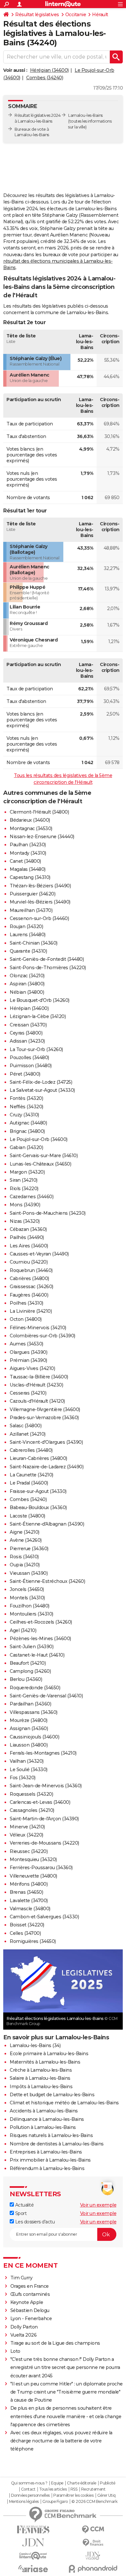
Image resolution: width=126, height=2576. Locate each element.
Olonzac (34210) (27, 976)
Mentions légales (24, 2502)
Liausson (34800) (29, 1745)
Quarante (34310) (28, 951)
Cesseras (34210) (28, 1393)
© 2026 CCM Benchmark (94, 2502)
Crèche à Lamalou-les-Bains (41, 2070)
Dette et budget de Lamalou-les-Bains (52, 2095)
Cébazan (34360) (28, 1229)
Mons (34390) (25, 1205)
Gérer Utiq (106, 2495)
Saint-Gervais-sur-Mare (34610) (44, 1156)
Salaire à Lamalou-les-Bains (40, 2078)
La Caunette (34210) (31, 1475)
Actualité (24, 2205)
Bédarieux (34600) (30, 820)
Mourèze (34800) (29, 1720)
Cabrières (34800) (29, 1278)
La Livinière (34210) (31, 1311)
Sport (20, 2213)
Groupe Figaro (55, 2502)
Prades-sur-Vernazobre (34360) (44, 1418)
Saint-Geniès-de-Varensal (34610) (46, 1696)
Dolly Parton (24, 2327)
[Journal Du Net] (33, 2543)
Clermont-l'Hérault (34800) (39, 812)
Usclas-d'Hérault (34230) (36, 1385)
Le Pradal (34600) (29, 1483)
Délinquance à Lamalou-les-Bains (47, 2119)
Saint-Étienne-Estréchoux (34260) (47, 1581)
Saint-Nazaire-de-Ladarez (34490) (47, 1467)
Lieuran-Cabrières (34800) (38, 1458)
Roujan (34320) (26, 926)
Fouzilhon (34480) (30, 1606)
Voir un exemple (98, 2205)
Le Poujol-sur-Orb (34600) (39, 1139)
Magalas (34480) (28, 869)
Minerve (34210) (27, 1827)
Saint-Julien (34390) (31, 1647)
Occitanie (76, 15)
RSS (74, 2489)
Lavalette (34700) (29, 1901)
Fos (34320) (23, 1778)
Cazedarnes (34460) (31, 1197)
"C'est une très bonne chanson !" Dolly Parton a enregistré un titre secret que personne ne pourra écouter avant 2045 (65, 2367)
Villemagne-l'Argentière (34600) (45, 1409)
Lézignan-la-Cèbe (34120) (38, 1016)
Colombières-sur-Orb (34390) (42, 1336)
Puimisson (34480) (31, 1066)
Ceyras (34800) (26, 1033)
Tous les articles (53, 2489)
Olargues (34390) (28, 1352)
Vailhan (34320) (27, 1761)
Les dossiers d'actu (34, 2222)
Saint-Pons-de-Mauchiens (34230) (48, 1213)
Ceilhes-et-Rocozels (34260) (41, 1622)
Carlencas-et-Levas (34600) (40, 1802)
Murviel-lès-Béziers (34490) (40, 902)
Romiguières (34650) (33, 1941)
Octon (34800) (26, 1319)
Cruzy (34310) (24, 1115)
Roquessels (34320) (31, 1794)
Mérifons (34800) (29, 1884)
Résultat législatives (37, 15)
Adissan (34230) (27, 1041)
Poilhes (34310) (26, 1303)
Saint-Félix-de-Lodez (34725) (41, 1082)
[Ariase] (33, 2569)
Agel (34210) (23, 1630)
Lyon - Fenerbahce (31, 2318)
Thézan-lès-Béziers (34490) (40, 886)
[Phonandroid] (93, 2569)
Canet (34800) (25, 861)
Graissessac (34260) (31, 1287)
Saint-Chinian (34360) (34, 943)
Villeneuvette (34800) (33, 1876)
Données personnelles (30, 2495)
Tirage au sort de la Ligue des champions (55, 2343)
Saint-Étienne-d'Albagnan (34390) (47, 1524)
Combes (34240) (45, 78)
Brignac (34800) (27, 1131)
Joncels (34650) (27, 1589)
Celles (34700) (25, 1933)
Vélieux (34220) (26, 1835)
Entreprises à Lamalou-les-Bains (46, 2152)
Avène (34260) (26, 1540)
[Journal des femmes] (33, 2530)
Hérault (100, 15)
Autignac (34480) (28, 1123)
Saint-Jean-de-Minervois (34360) (46, 1786)
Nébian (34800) (27, 992)
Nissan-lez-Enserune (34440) (42, 837)
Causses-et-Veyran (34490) (39, 1254)
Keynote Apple (27, 2302)
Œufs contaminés (30, 2294)
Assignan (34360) (29, 1728)
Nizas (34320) (25, 1221)
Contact (28, 2489)
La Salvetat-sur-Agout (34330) (42, 1090)
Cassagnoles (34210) (32, 1810)
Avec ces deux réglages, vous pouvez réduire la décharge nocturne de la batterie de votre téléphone (61, 2441)
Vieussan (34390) (29, 1573)
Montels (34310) (27, 1598)
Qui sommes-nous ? (29, 2483)
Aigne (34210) (25, 1532)
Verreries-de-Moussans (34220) (44, 1843)
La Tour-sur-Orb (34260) (36, 1049)
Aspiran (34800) (27, 984)
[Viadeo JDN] (93, 2556)
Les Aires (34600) (29, 1246)
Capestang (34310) (30, 877)
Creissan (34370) (28, 1025)
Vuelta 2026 (24, 2335)
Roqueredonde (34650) (35, 1688)
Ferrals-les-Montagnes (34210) (43, 1753)
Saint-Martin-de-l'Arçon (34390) (44, 1819)
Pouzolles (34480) (29, 1058)
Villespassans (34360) (34, 1712)
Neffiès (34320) (26, 1107)
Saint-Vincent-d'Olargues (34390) (46, 1442)
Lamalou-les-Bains (85, 115)
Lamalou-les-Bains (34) (35, 2045)
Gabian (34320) (26, 1147)
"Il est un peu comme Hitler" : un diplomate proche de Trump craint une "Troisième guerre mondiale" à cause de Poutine (67, 2392)
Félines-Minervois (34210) (38, 1328)
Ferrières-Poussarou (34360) (41, 1868)
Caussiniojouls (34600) (34, 1737)
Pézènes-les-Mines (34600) (40, 1639)
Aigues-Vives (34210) (32, 1368)
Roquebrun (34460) (31, 1270)
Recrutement (93, 2489)
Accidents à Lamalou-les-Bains (44, 2111)
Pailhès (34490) (27, 1237)
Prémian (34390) (28, 1360)
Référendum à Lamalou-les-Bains (47, 2168)
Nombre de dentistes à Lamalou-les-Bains (57, 2144)
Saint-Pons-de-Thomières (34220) (48, 968)
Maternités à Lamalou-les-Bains (45, 2062)
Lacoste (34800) (27, 1516)
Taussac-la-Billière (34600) (39, 1377)
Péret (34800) (25, 1074)
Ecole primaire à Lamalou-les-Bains (49, 2054)
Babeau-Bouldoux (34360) (38, 1507)
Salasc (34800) (26, 1426)
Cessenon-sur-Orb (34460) (39, 918)
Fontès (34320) (26, 1098)
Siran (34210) (24, 1180)
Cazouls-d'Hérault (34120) (37, 1401)
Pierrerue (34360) (29, 1549)
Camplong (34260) (30, 1671)
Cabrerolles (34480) (31, 1450)
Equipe (57, 2483)
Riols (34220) (24, 1189)
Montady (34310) (28, 853)
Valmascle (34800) (30, 1909)
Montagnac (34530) (31, 828)
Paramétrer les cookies (73, 2495)
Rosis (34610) (24, 1557)
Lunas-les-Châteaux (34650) (40, 1164)
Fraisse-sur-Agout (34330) (38, 1491)
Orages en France (30, 2286)
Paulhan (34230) (28, 845)
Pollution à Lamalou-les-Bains (43, 2127)
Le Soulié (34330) (29, 1770)
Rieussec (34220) (29, 1851)
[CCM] (93, 2530)
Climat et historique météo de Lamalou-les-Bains (64, 2103)
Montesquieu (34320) (33, 1859)
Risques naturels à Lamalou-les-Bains (51, 2135)
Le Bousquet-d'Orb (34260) (40, 1000)
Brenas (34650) (26, 1892)
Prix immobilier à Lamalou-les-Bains (50, 2160)
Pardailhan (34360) (30, 1704)
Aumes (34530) (26, 1344)
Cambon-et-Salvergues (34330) (44, 1917)
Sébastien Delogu (30, 2310)
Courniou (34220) (29, 1262)
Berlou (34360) (26, 1679)
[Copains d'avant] (33, 2556)
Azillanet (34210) (28, 1434)
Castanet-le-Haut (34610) (37, 1655)
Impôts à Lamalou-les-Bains (41, 2087)
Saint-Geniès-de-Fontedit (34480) (47, 959)
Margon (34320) (27, 1172)
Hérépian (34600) (49, 70)
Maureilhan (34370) (31, 910)
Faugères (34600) (29, 1295)
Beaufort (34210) (28, 1663)
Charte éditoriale (82, 2483)
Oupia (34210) (25, 1565)
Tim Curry (21, 2278)
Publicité (108, 2483)
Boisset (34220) (27, 1925)
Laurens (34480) (28, 935)
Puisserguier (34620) (32, 894)
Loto (15, 2351)
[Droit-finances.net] (93, 2543)
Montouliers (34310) (31, 1614)
